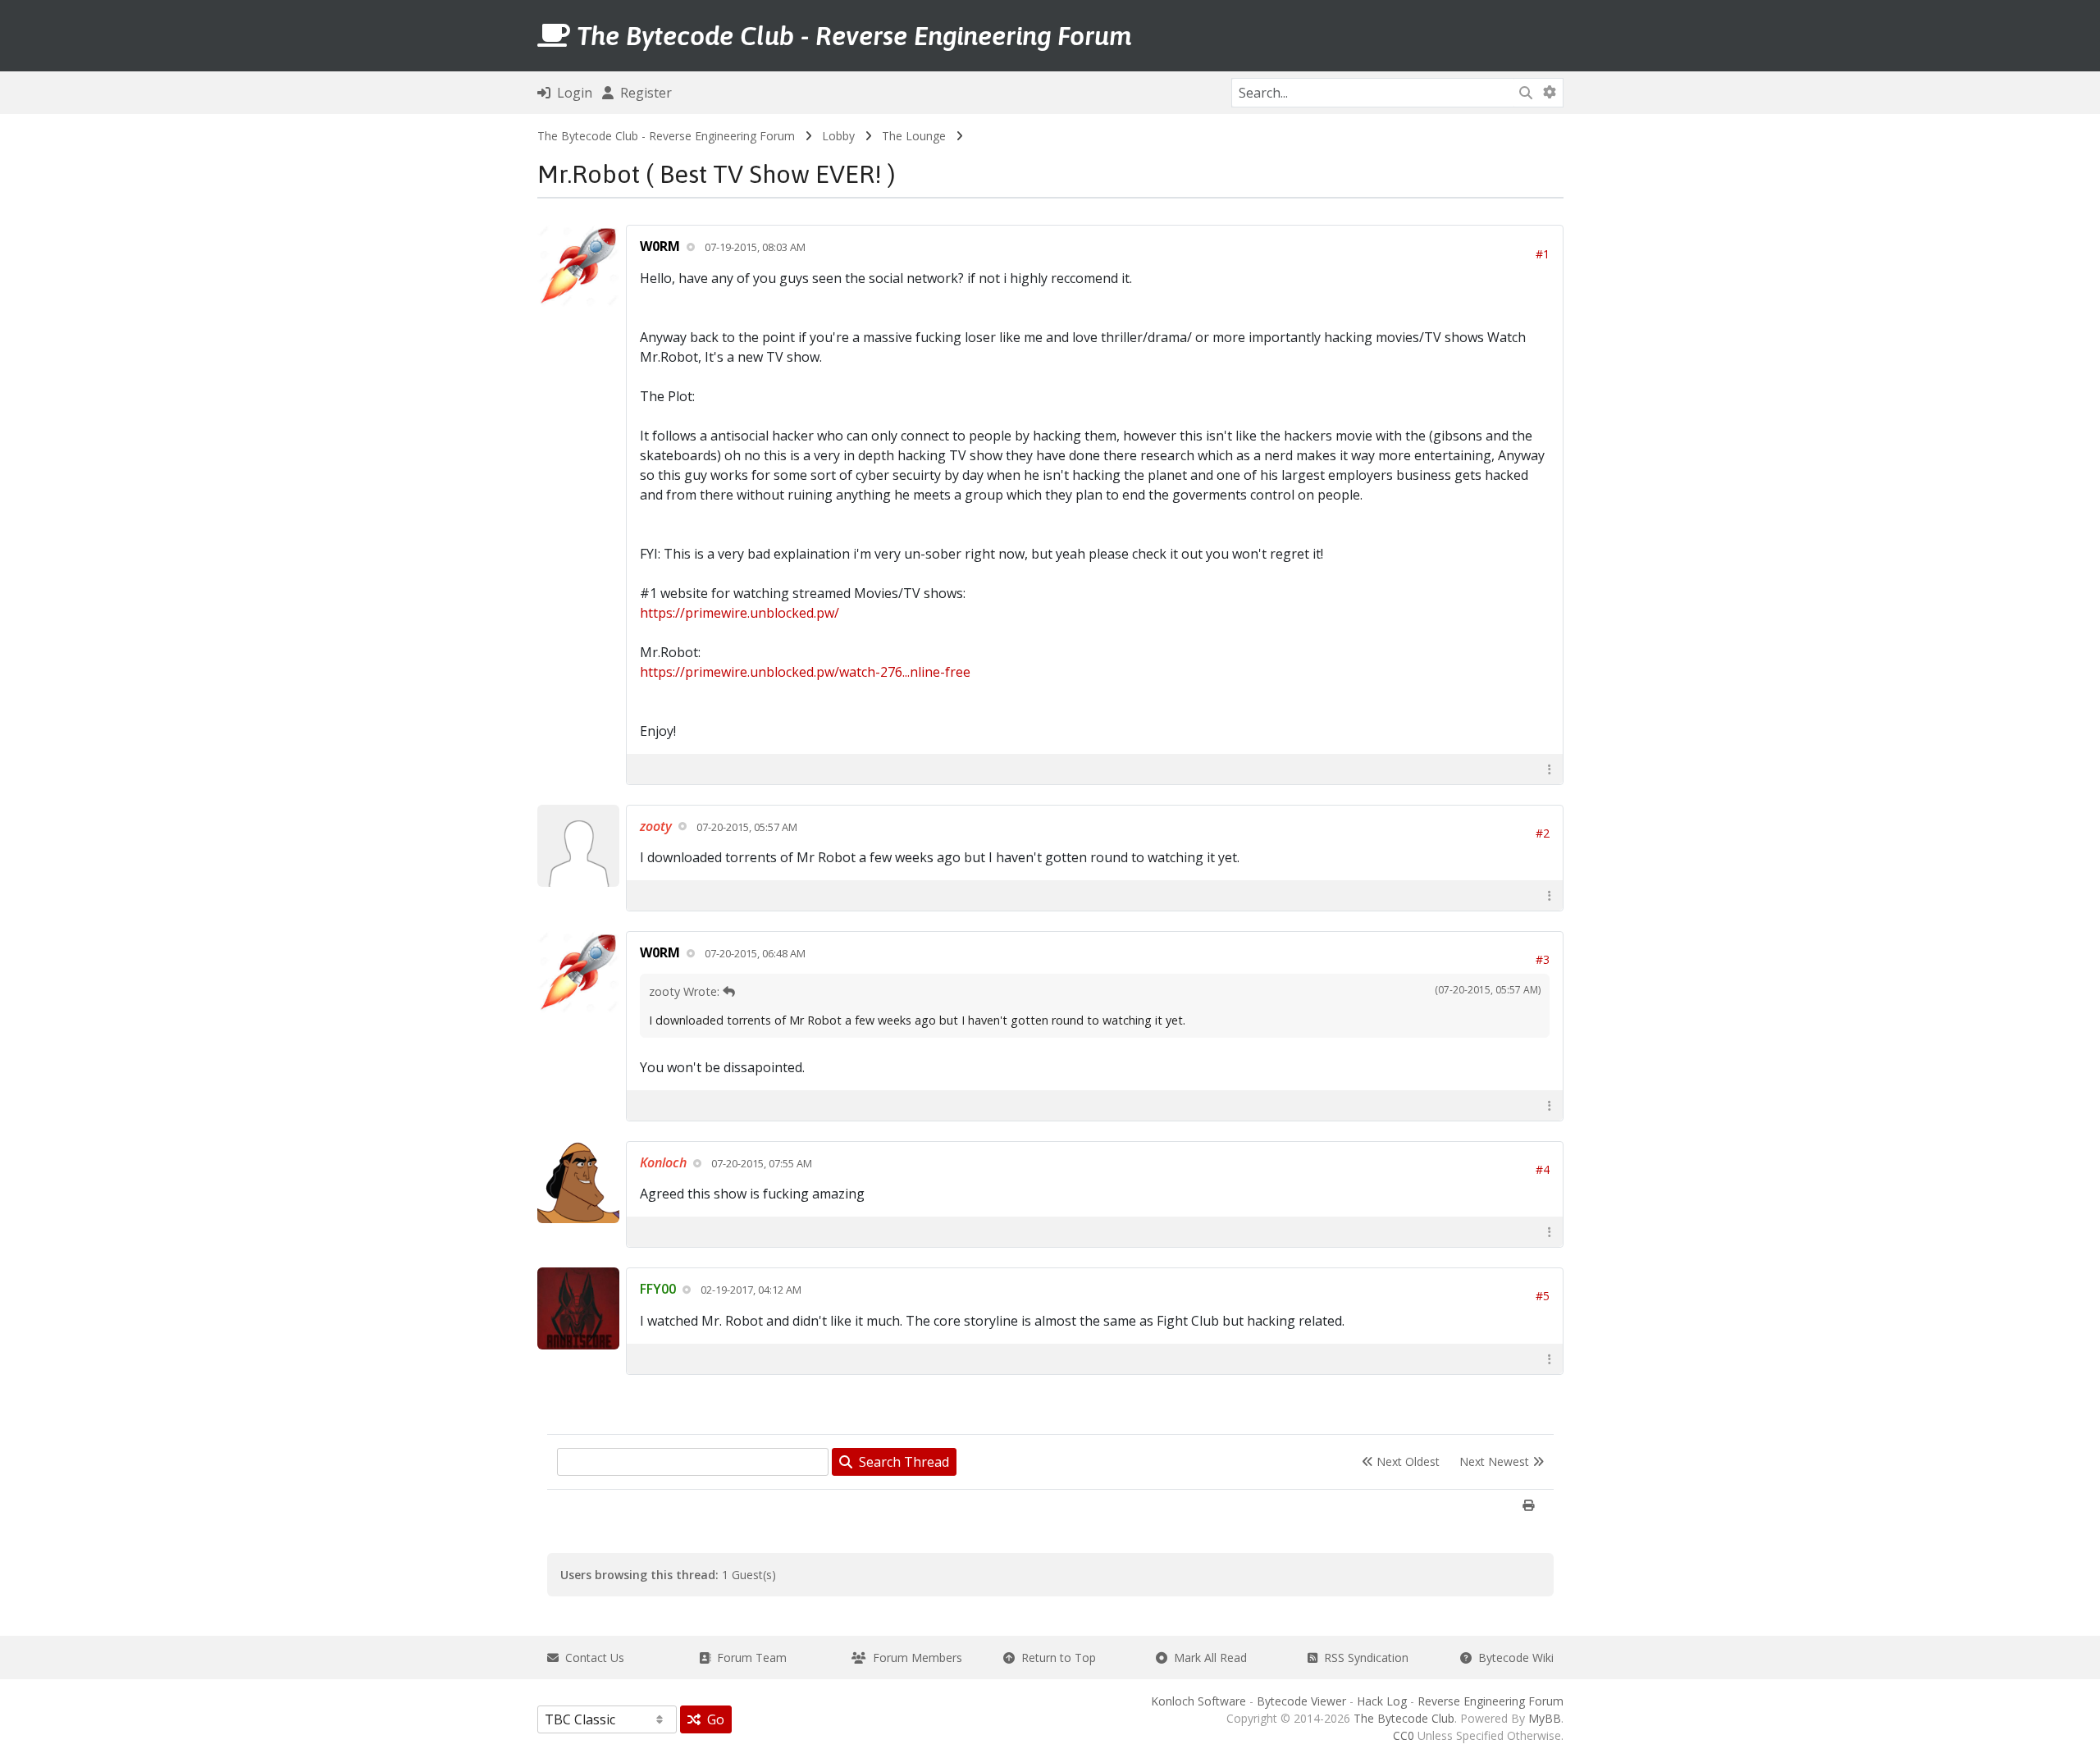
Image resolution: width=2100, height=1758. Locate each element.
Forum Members (914, 1658)
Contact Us (591, 1658)
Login (571, 93)
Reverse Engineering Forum (1491, 1701)
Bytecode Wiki (1513, 1658)
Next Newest (1496, 1461)
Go (712, 1719)
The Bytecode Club (1404, 1718)
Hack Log (1382, 1701)
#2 (1543, 833)
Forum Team (749, 1658)
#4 (1543, 1169)
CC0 (1404, 1735)
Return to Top (1055, 1658)
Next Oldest (1406, 1461)
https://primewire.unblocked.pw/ (740, 613)
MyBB (1545, 1718)
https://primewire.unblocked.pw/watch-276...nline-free (805, 672)
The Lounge (914, 136)
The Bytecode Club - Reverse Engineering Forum (666, 136)
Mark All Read (1207, 1658)
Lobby (838, 136)
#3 (1543, 959)
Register (643, 93)
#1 (1543, 254)
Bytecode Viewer (1301, 1701)
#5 (1543, 1296)
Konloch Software (1198, 1701)
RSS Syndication (1363, 1658)
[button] (1550, 769)
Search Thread (901, 1462)
